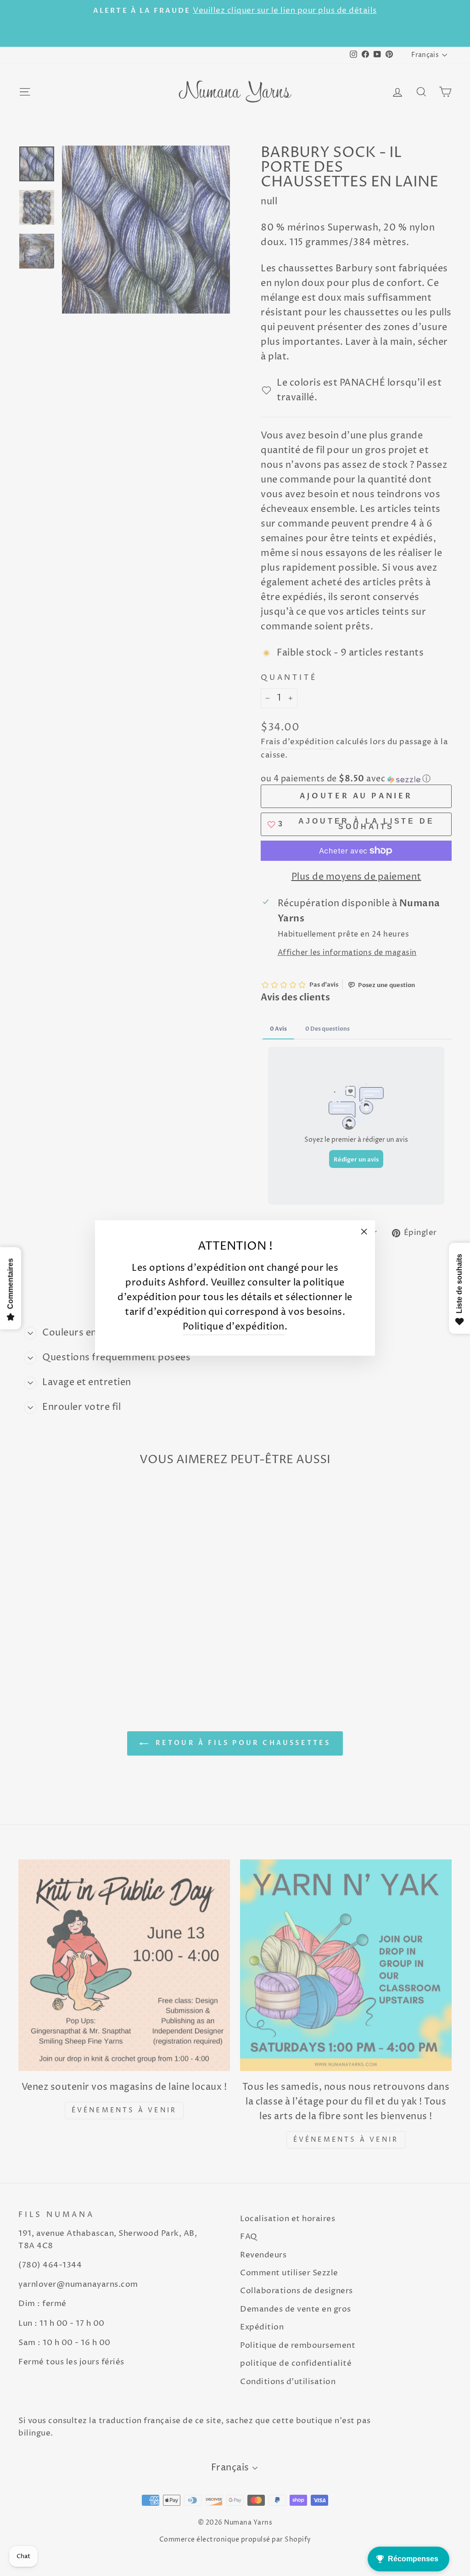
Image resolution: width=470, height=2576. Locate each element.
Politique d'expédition (234, 1327)
